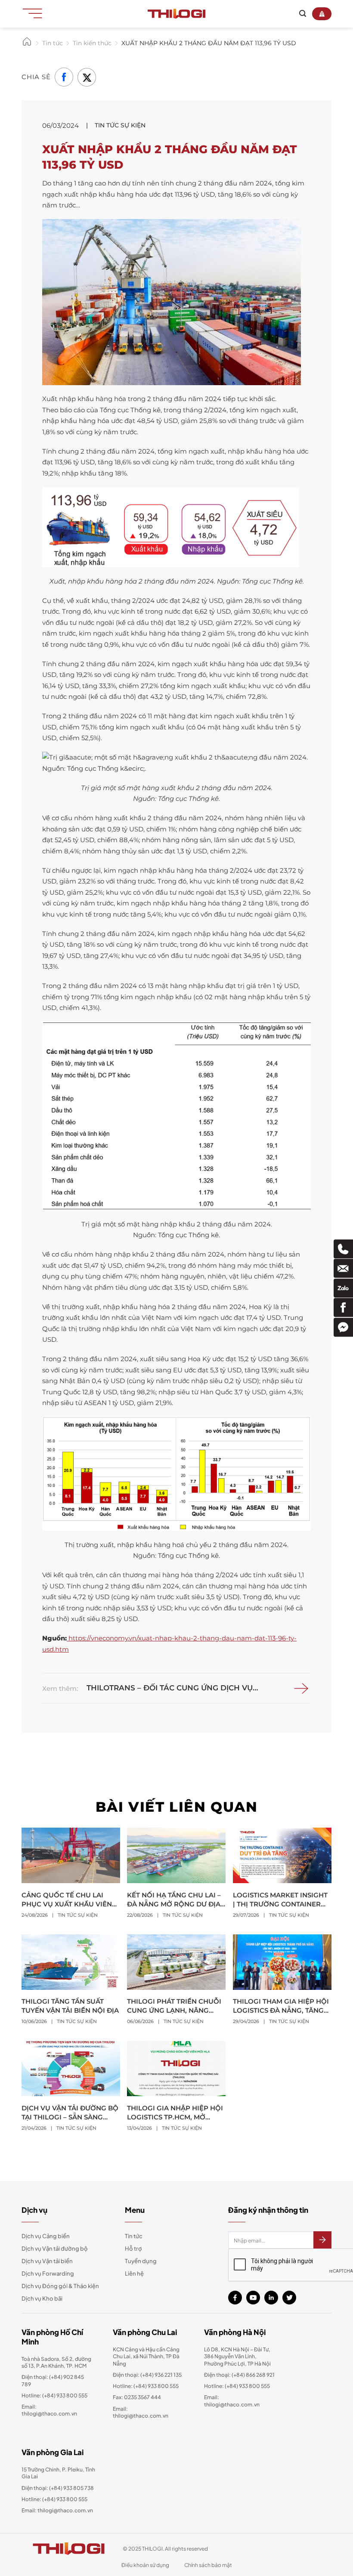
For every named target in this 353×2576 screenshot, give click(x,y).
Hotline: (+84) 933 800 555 (54, 2499)
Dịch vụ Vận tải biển (47, 2261)
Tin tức (134, 2236)
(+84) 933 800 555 (65, 2395)
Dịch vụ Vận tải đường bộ (55, 2249)
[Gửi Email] (343, 1268)
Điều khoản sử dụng (145, 2565)
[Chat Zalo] (343, 1288)
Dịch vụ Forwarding (48, 2273)
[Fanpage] (343, 1308)
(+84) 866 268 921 (253, 2375)
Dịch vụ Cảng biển (46, 2236)
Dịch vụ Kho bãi (42, 2298)
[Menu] (35, 13)
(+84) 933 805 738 (71, 2488)
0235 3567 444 (142, 2397)
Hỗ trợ (133, 2249)
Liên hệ (134, 2273)
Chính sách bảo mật (208, 2565)
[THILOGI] (176, 14)
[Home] (27, 45)
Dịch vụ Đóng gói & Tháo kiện (60, 2286)
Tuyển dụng (141, 2261)
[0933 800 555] (343, 1249)
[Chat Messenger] (343, 1327)
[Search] (303, 14)
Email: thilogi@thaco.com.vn (141, 2412)
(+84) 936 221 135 (161, 2375)
